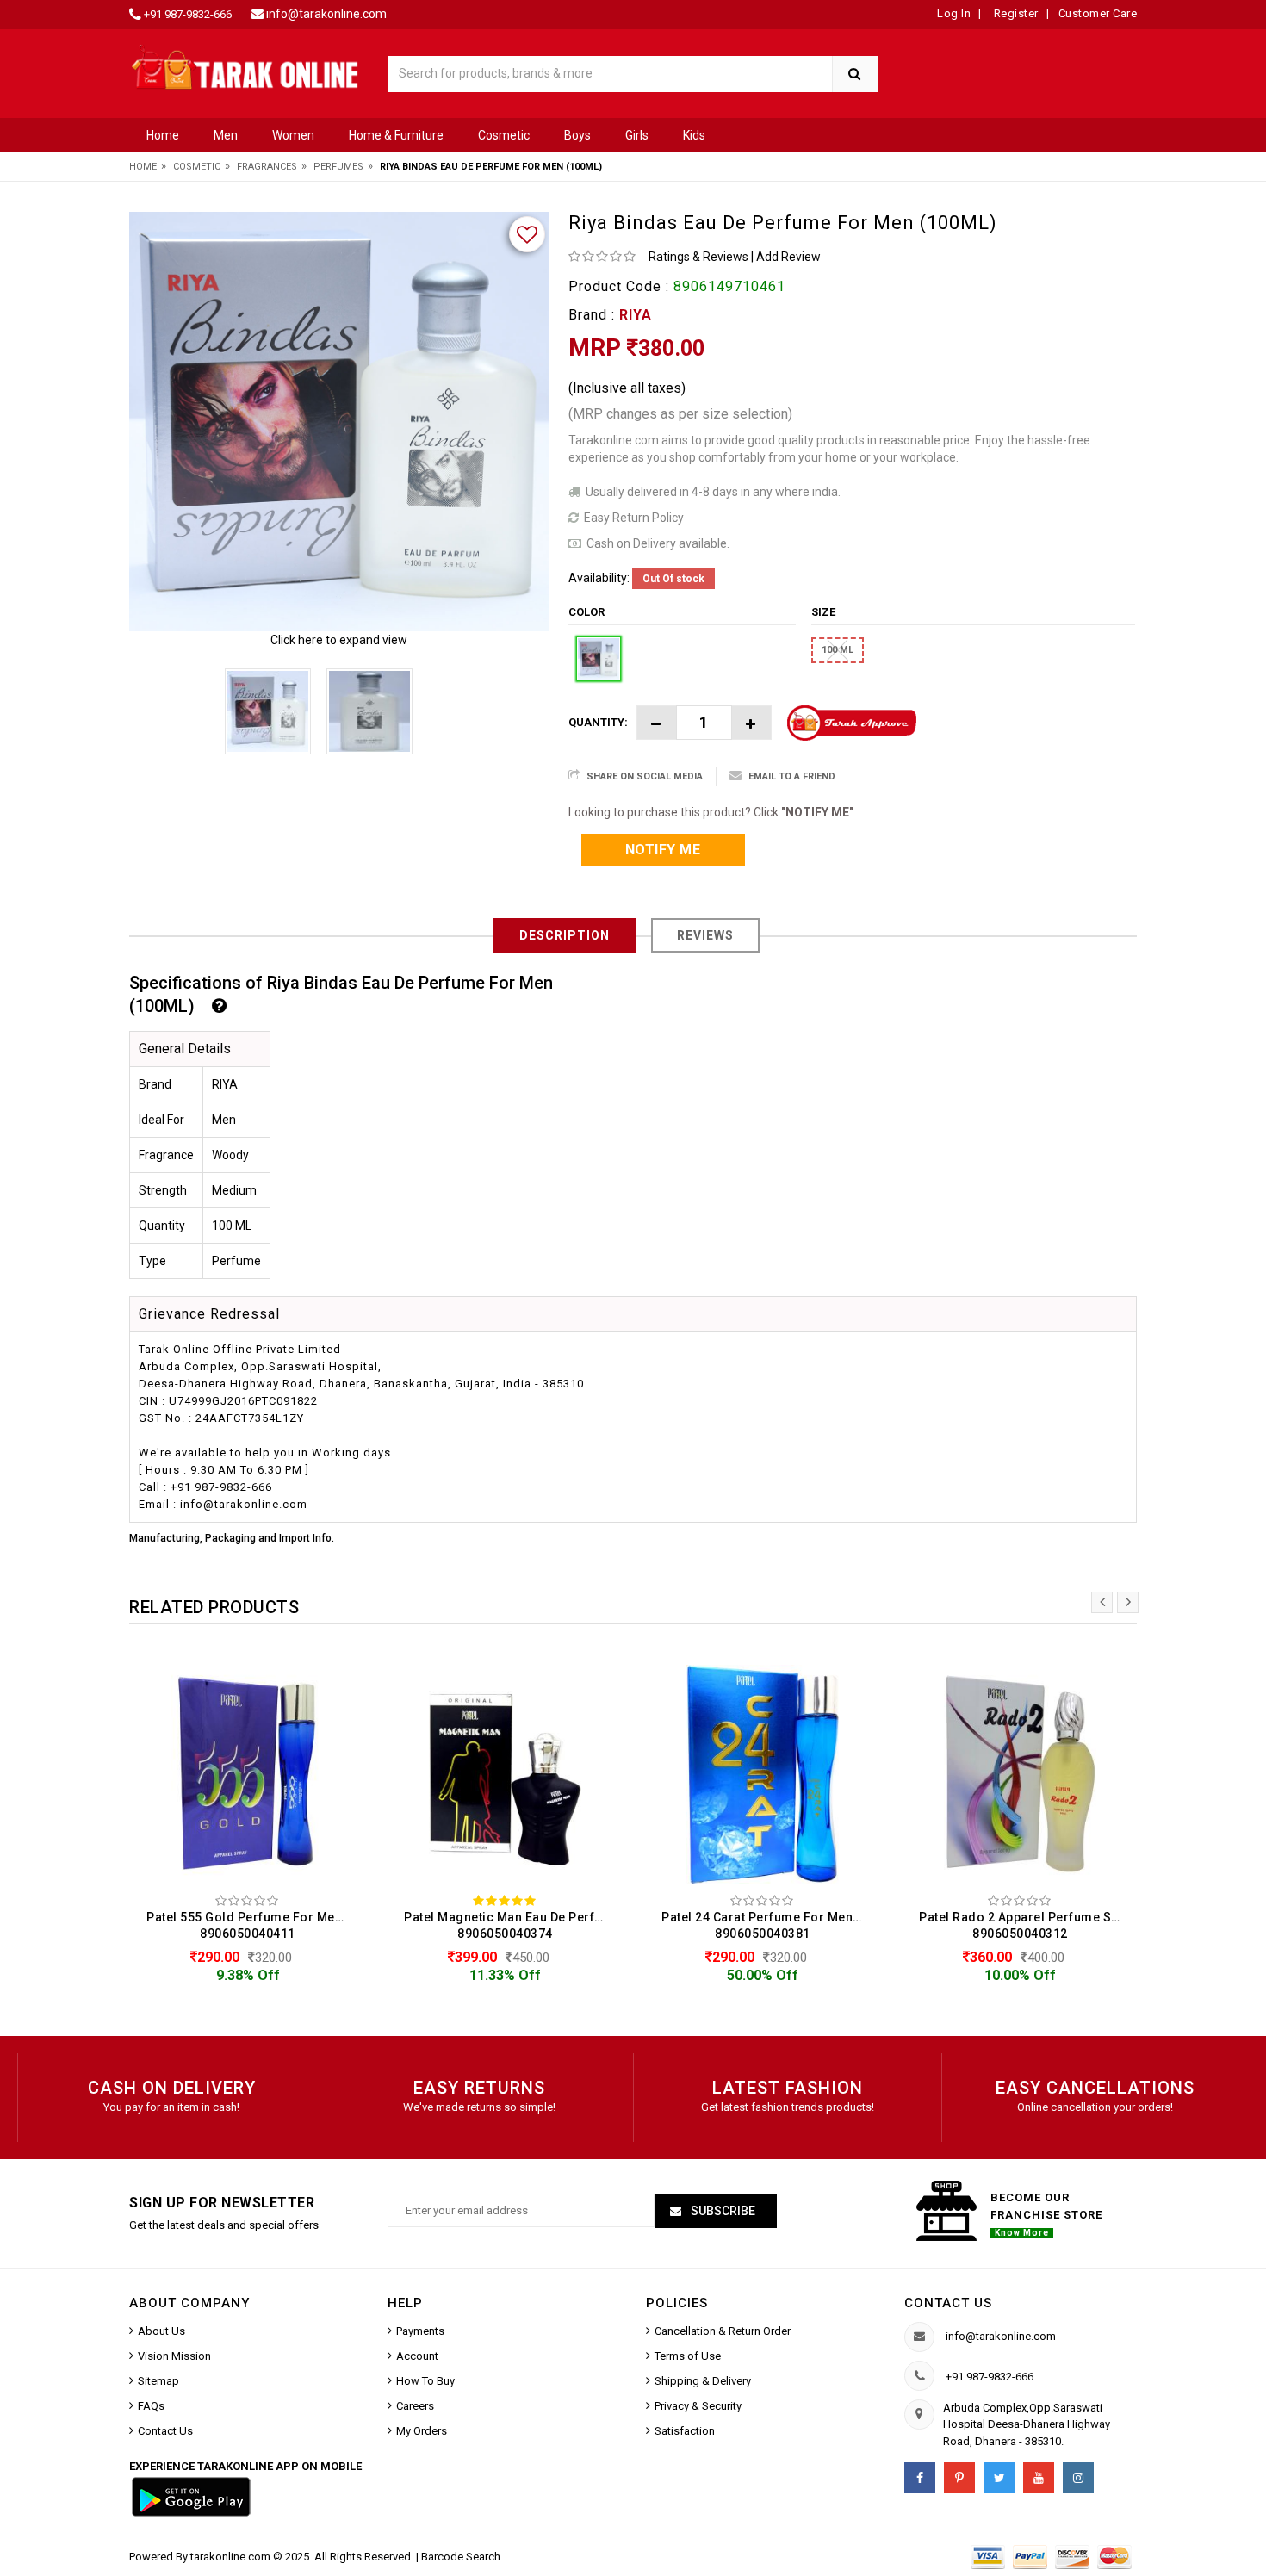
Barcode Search (461, 2557)
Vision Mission (174, 2356)
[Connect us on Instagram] (1078, 2478)
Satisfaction (685, 2431)
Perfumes (338, 167)
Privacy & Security (698, 2406)
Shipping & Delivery (703, 2381)
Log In (954, 13)
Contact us (948, 2303)
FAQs (151, 2406)
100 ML (838, 650)
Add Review (788, 257)
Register (1015, 13)
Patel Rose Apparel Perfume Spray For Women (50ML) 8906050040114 (1024, 1925)
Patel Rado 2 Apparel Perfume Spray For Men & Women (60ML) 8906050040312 (767, 1925)
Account (417, 2356)
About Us (161, 2331)
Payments (420, 2331)
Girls (637, 135)
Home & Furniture (396, 135)
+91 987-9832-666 (188, 14)
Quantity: (598, 722)
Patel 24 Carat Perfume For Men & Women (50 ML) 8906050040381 (509, 1925)
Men (226, 135)
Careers (415, 2406)
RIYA (636, 315)
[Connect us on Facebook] (920, 2478)
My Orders (422, 2431)
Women (293, 135)
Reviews (705, 935)
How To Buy (425, 2381)
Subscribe (722, 2211)
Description (565, 935)
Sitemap (158, 2381)
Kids (694, 135)
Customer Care (1098, 13)
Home (163, 135)
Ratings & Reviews (698, 257)
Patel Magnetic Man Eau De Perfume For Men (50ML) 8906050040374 (252, 1925)
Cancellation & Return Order (723, 2331)
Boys (577, 135)
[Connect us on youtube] (1039, 2478)
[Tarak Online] (245, 66)
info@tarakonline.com (326, 14)
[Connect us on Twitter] (999, 2478)
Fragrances (267, 167)
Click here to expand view (339, 640)
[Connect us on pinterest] (959, 2478)
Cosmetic (504, 135)
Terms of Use (688, 2356)
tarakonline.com (232, 2557)
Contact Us (165, 2431)
